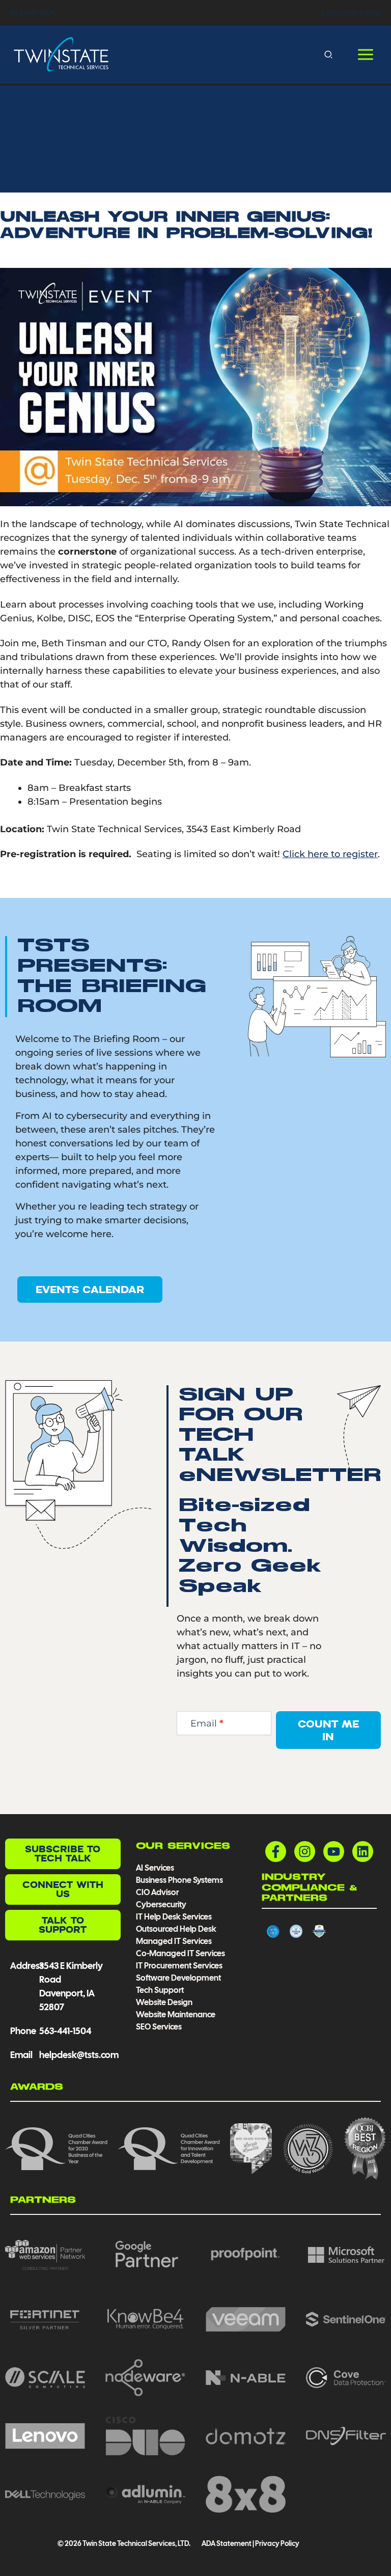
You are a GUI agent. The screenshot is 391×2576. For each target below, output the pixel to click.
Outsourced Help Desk (176, 1929)
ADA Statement (226, 2543)
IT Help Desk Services (174, 1917)
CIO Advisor (157, 1892)
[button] (329, 54)
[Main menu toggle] (365, 55)
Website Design (164, 2002)
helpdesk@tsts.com (79, 2055)
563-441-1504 (33, 13)
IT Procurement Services (180, 1966)
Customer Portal (351, 13)
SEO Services (159, 2027)
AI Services (155, 1868)
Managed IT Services (174, 1941)
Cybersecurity (161, 1904)
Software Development (178, 1978)
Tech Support (160, 1990)
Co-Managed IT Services (180, 1953)
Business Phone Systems (179, 1880)
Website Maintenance (176, 2015)
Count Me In (328, 1730)
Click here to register (330, 854)
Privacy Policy (277, 2543)
